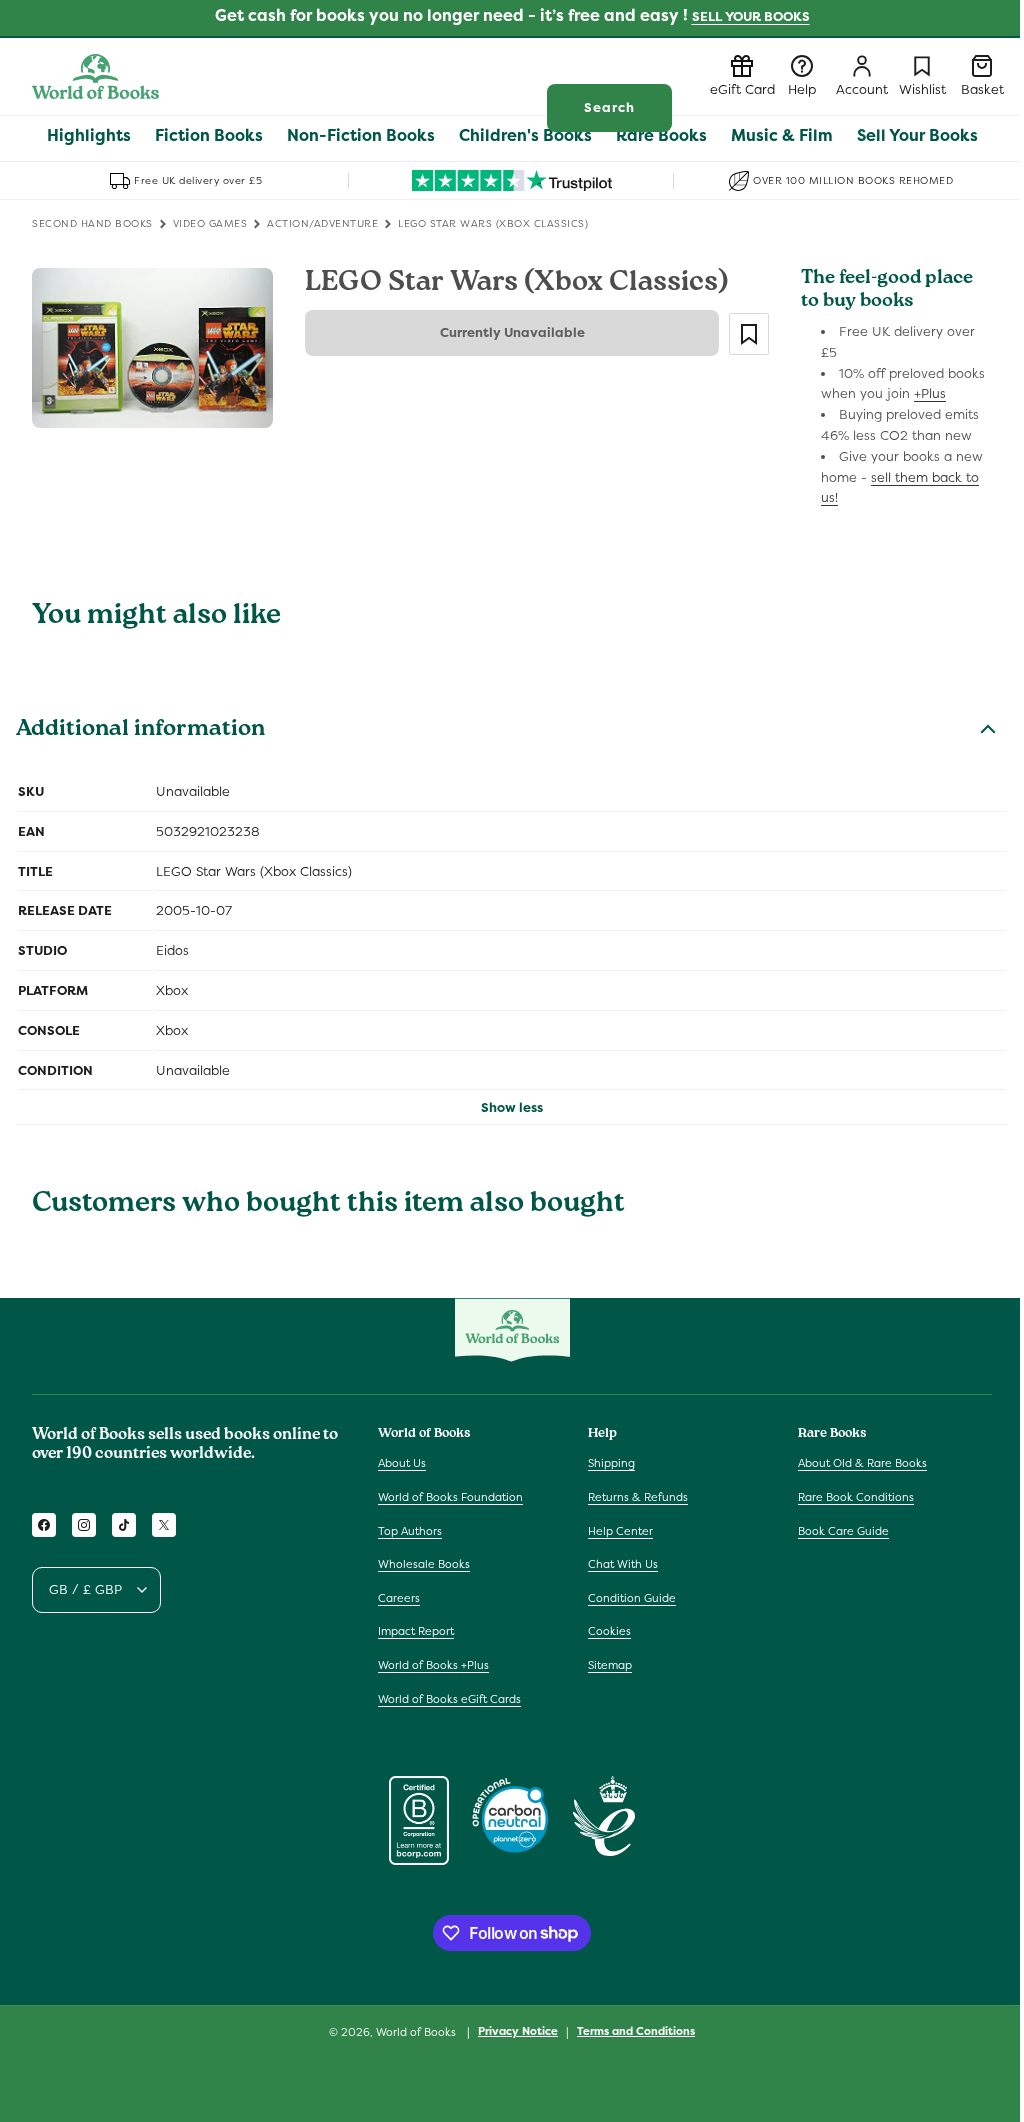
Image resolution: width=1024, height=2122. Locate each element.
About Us (402, 1463)
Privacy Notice (518, 2031)
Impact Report (416, 1631)
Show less (512, 1107)
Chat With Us (623, 1564)
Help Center (620, 1531)
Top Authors (410, 1531)
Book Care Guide (843, 1531)
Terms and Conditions (636, 2031)
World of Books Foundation (450, 1497)
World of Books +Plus (433, 1665)
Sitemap (610, 1665)
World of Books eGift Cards (449, 1699)
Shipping (611, 1463)
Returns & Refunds (638, 1497)
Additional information (140, 731)
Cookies (609, 1631)
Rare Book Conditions (856, 1497)
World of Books (417, 2032)
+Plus (930, 393)
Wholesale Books (424, 1564)
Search (609, 107)
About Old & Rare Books (862, 1463)
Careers (399, 1598)
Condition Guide (632, 1598)
